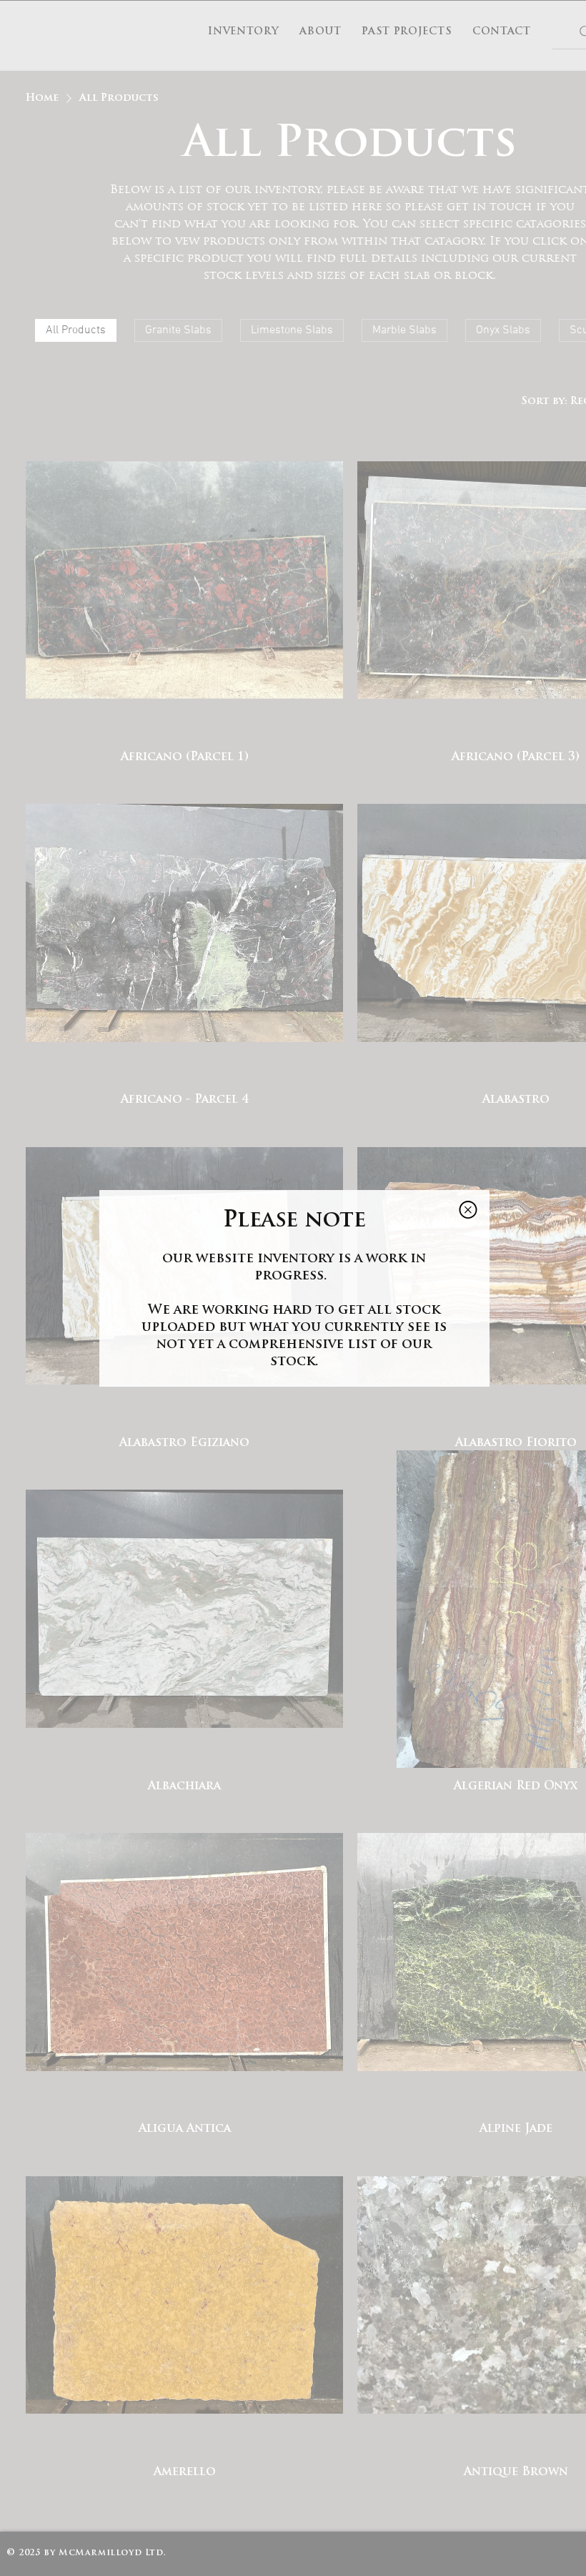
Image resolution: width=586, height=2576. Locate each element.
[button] (468, 1210)
